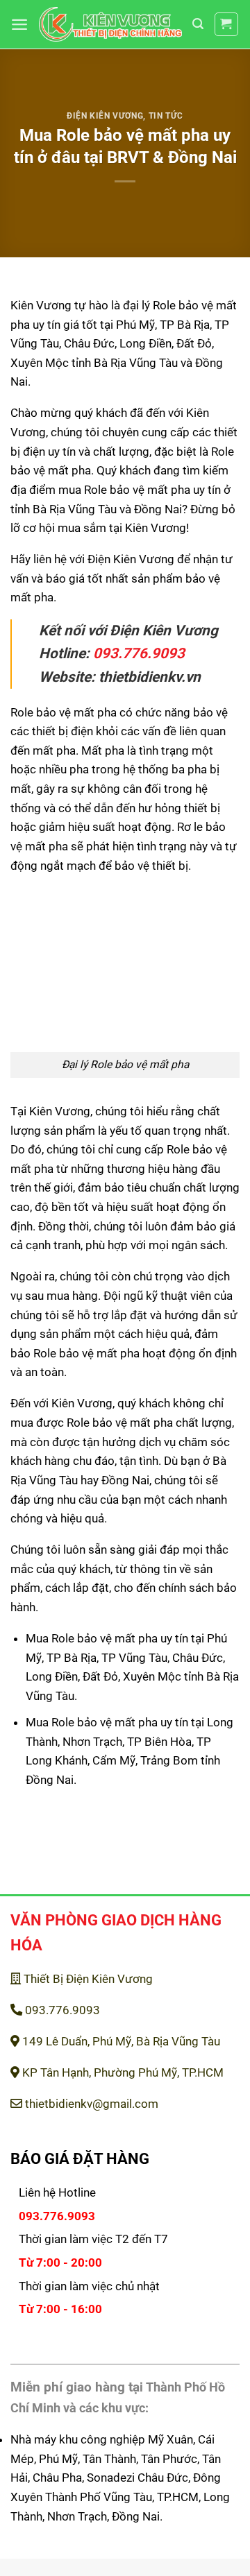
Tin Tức (166, 116)
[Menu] (19, 24)
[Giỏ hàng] (227, 25)
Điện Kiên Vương (105, 116)
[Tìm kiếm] (198, 24)
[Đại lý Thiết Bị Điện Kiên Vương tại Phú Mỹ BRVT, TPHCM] (110, 24)
